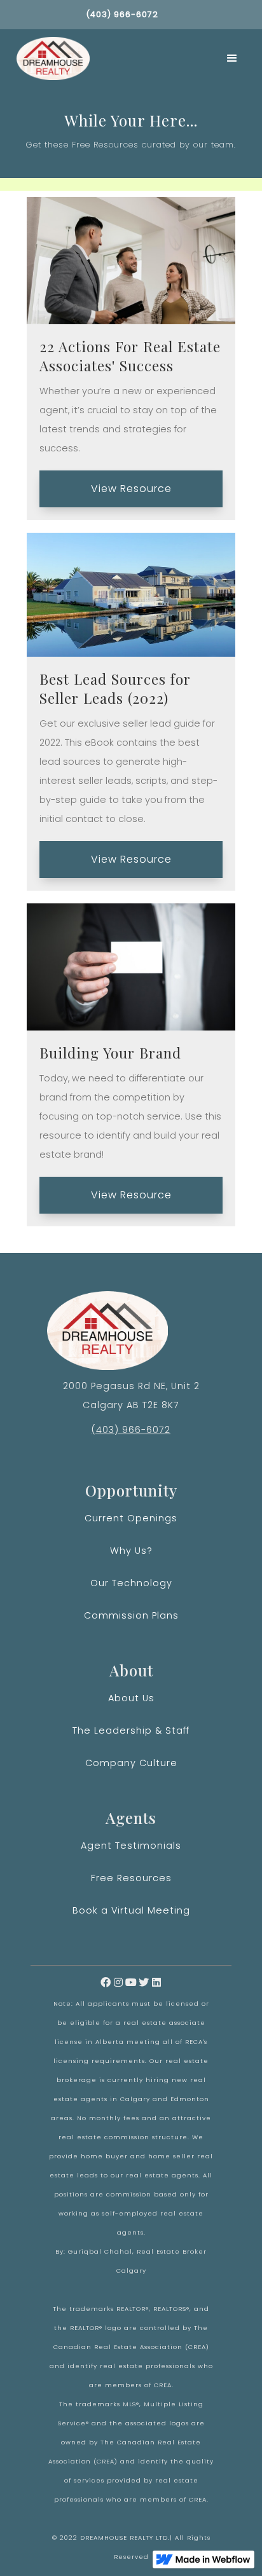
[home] (50, 58)
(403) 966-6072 (131, 1430)
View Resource (131, 489)
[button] (232, 58)
